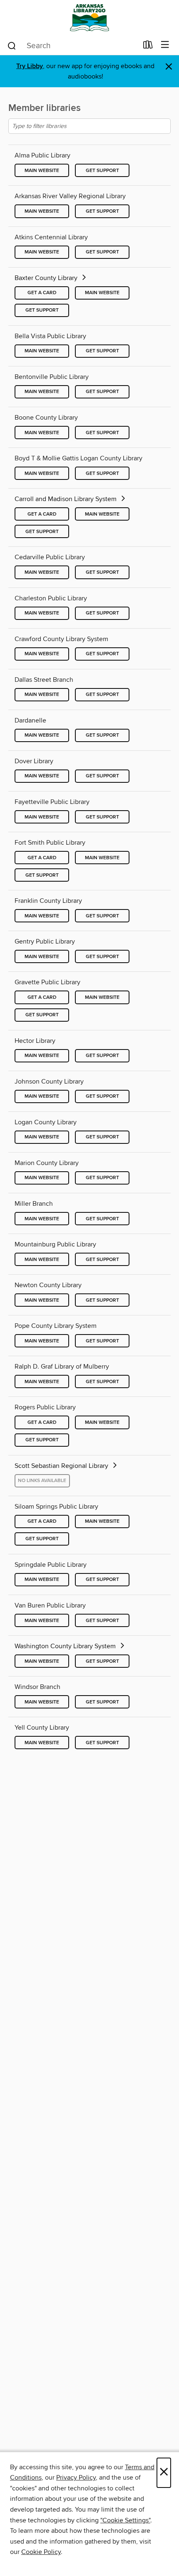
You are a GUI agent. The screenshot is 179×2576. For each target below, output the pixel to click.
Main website (42, 171)
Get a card (42, 293)
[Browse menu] (165, 45)
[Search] (12, 45)
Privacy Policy (76, 2478)
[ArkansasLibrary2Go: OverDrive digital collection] (89, 18)
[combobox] (72, 46)
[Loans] (148, 47)
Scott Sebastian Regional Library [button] (62, 1466)
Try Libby (30, 66)
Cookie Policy (41, 2552)
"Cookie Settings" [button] (125, 2520)
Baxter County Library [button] (47, 278)
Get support (102, 171)
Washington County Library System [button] (66, 1646)
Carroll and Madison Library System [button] (66, 499)
